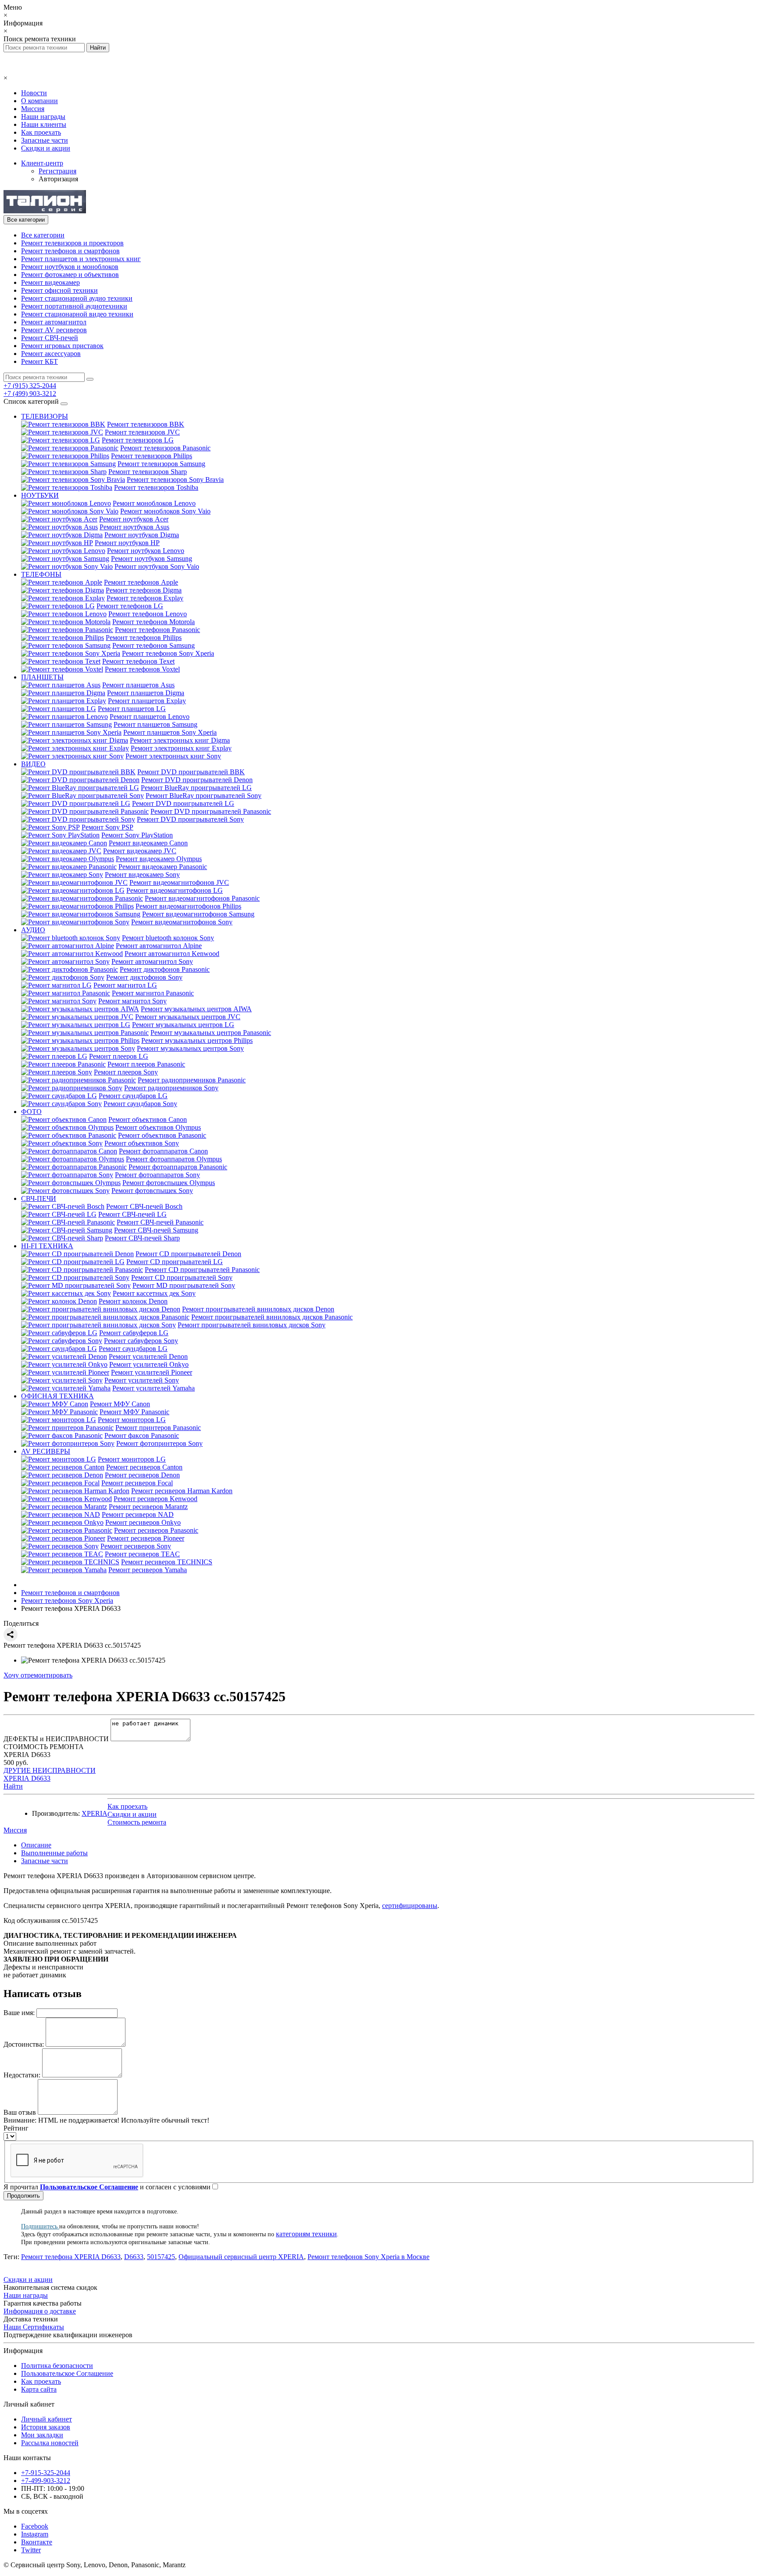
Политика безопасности (57, 2366)
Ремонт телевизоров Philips (152, 456)
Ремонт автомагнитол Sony (152, 961)
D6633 (134, 2257)
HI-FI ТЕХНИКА (47, 1246)
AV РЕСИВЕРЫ (46, 1451)
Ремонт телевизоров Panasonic (165, 448)
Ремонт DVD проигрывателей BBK (191, 772)
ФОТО (31, 1112)
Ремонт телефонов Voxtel (142, 669)
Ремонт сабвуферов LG (134, 1333)
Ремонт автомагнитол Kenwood (172, 954)
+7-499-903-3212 (46, 2481)
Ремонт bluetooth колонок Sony (168, 938)
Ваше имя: (19, 2013)
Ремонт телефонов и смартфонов (70, 251)
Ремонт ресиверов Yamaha (148, 1570)
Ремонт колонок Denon (133, 1301)
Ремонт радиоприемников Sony (171, 1088)
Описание (36, 1845)
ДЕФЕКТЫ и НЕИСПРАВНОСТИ (56, 1739)
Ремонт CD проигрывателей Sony (182, 1277)
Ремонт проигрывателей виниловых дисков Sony (252, 1325)
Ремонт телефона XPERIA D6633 (71, 2257)
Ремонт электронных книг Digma (180, 740)
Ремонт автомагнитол (54, 322)
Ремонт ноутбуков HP (127, 543)
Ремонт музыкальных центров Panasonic (211, 1033)
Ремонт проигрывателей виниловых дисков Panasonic (272, 1317)
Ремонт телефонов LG (130, 606)
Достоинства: (24, 2044)
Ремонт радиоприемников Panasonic (192, 1080)
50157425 (161, 2257)
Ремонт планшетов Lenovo (150, 717)
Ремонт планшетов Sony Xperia (170, 732)
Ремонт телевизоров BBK (146, 424)
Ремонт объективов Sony (142, 1143)
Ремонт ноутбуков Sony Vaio (157, 566)
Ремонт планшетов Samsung (156, 724)
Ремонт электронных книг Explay (181, 748)
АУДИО (33, 930)
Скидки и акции (46, 148)
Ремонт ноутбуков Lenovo (146, 551)
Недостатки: (22, 2075)
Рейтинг (16, 2128)
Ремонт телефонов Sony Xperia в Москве (368, 2257)
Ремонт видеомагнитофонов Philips (188, 906)
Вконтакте (37, 2542)
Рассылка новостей (50, 2443)
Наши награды (43, 117)
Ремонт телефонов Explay (145, 598)
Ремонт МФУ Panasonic (134, 1412)
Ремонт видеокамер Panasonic (163, 867)
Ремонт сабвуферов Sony (141, 1341)
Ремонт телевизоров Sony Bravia (175, 480)
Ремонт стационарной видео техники (77, 314)
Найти (13, 1786)
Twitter (31, 2550)
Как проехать (41, 132)
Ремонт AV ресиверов (54, 330)
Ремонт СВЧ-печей (50, 338)
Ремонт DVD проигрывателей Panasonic (211, 811)
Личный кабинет (46, 2419)
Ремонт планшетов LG (132, 709)
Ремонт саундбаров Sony (140, 1104)
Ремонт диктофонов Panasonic (165, 969)
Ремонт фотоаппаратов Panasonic (178, 1167)
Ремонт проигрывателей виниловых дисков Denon (258, 1309)
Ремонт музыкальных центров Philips (197, 1040)
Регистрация (57, 171)
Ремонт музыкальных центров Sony (190, 1048)
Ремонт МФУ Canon (120, 1404)
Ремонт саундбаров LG (133, 1096)
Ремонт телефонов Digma (144, 590)
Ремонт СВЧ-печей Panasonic (160, 1222)
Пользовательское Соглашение (67, 2373)
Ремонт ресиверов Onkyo (143, 1522)
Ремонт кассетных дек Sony (154, 1293)
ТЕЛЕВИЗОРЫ (45, 416)
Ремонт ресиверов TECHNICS (167, 1562)
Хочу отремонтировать (38, 1675)
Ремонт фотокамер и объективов (70, 275)
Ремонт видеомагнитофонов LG (175, 890)
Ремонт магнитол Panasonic (153, 993)
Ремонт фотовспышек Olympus (169, 1183)
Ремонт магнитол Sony (132, 1001)
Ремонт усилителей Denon (148, 1356)
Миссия (33, 109)
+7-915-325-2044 (46, 2473)
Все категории (43, 235)
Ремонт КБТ (39, 361)
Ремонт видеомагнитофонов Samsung (198, 914)
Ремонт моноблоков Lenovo (154, 503)
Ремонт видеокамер (50, 282)
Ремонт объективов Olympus (158, 1127)
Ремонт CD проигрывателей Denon (188, 1254)
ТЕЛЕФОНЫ (41, 574)
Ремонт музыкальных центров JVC (188, 1017)
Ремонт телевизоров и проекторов (72, 243)
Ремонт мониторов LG (132, 1420)
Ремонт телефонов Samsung (154, 645)
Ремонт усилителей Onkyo (149, 1364)
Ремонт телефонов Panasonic (157, 630)
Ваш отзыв (20, 2112)
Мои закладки (42, 2435)
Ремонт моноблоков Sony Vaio (165, 511)
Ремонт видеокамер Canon (148, 843)
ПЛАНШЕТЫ (42, 677)
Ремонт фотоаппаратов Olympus (174, 1159)
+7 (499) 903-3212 (30, 393)
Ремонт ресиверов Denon (142, 1475)
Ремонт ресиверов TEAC (142, 1554)
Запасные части (45, 140)
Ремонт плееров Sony (126, 1072)
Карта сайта (39, 2389)
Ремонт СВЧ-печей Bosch (144, 1206)
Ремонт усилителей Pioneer (152, 1372)
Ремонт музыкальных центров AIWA (196, 1009)
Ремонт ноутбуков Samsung (152, 559)
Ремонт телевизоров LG (138, 440)
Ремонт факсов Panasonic (142, 1435)
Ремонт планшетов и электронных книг (81, 259)
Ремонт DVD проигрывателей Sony (190, 819)
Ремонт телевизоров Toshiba (156, 487)
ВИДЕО (33, 764)
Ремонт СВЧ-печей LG (132, 1214)
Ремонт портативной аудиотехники (74, 306)
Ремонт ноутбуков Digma (142, 535)
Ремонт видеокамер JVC (140, 851)
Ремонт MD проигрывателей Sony (184, 1285)
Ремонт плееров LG (119, 1056)
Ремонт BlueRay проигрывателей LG (196, 788)
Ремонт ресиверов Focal (137, 1483)
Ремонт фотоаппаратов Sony (157, 1175)
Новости (34, 93)
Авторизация (58, 179)
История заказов (46, 2427)
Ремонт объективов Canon (148, 1119)
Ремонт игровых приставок (62, 346)
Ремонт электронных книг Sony (173, 756)
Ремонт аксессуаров (51, 354)
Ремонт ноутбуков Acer (134, 519)
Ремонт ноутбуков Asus (134, 527)
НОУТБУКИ (40, 495)
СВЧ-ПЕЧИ (39, 1198)
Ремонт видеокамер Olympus (159, 859)
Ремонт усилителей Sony (142, 1380)
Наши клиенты (44, 124)
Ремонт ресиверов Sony (136, 1546)
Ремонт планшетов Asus (138, 685)
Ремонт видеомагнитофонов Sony (182, 922)
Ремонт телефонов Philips (144, 638)
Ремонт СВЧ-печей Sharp (142, 1238)
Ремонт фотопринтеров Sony (159, 1443)
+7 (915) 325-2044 (30, 386)
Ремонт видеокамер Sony (142, 875)
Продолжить (23, 2196)
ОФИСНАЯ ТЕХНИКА (57, 1396)
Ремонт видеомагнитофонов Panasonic (202, 898)
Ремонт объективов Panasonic (162, 1135)
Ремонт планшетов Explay (147, 701)
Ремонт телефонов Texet (138, 661)
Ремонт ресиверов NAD (138, 1514)
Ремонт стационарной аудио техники (77, 298)
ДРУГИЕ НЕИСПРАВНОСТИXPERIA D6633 (50, 1774)
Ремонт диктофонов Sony (144, 977)
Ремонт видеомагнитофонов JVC (179, 882)
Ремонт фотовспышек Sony (152, 1191)
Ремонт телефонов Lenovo (148, 614)
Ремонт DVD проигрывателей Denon (197, 780)
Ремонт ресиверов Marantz (148, 1507)
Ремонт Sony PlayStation (137, 835)
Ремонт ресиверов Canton (144, 1467)
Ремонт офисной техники (59, 290)
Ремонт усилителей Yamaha (154, 1388)
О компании (39, 101)
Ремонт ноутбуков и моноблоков (70, 267)
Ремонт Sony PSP (107, 827)
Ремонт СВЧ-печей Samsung (156, 1230)
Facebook (35, 2526)
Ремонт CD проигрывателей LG (175, 1262)
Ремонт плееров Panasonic (146, 1064)
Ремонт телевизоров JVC (142, 432)
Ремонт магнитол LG (125, 985)
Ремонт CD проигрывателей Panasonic (202, 1270)
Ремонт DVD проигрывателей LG (183, 803)
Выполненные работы (54, 1853)
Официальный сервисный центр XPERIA (241, 2257)
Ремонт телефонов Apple (141, 582)
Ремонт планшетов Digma (146, 693)
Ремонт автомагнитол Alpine (159, 946)
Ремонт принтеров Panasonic (158, 1428)
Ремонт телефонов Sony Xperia (168, 653)
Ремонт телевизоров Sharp (148, 472)
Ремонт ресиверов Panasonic (156, 1530)
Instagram (35, 2534)
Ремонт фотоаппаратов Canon (163, 1151)
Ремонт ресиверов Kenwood (156, 1499)
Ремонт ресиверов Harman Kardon (182, 1491)
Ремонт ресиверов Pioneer (146, 1538)
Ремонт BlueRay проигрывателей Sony (204, 796)
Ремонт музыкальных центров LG (183, 1025)
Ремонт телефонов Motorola (154, 622)
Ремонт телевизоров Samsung (161, 464)
